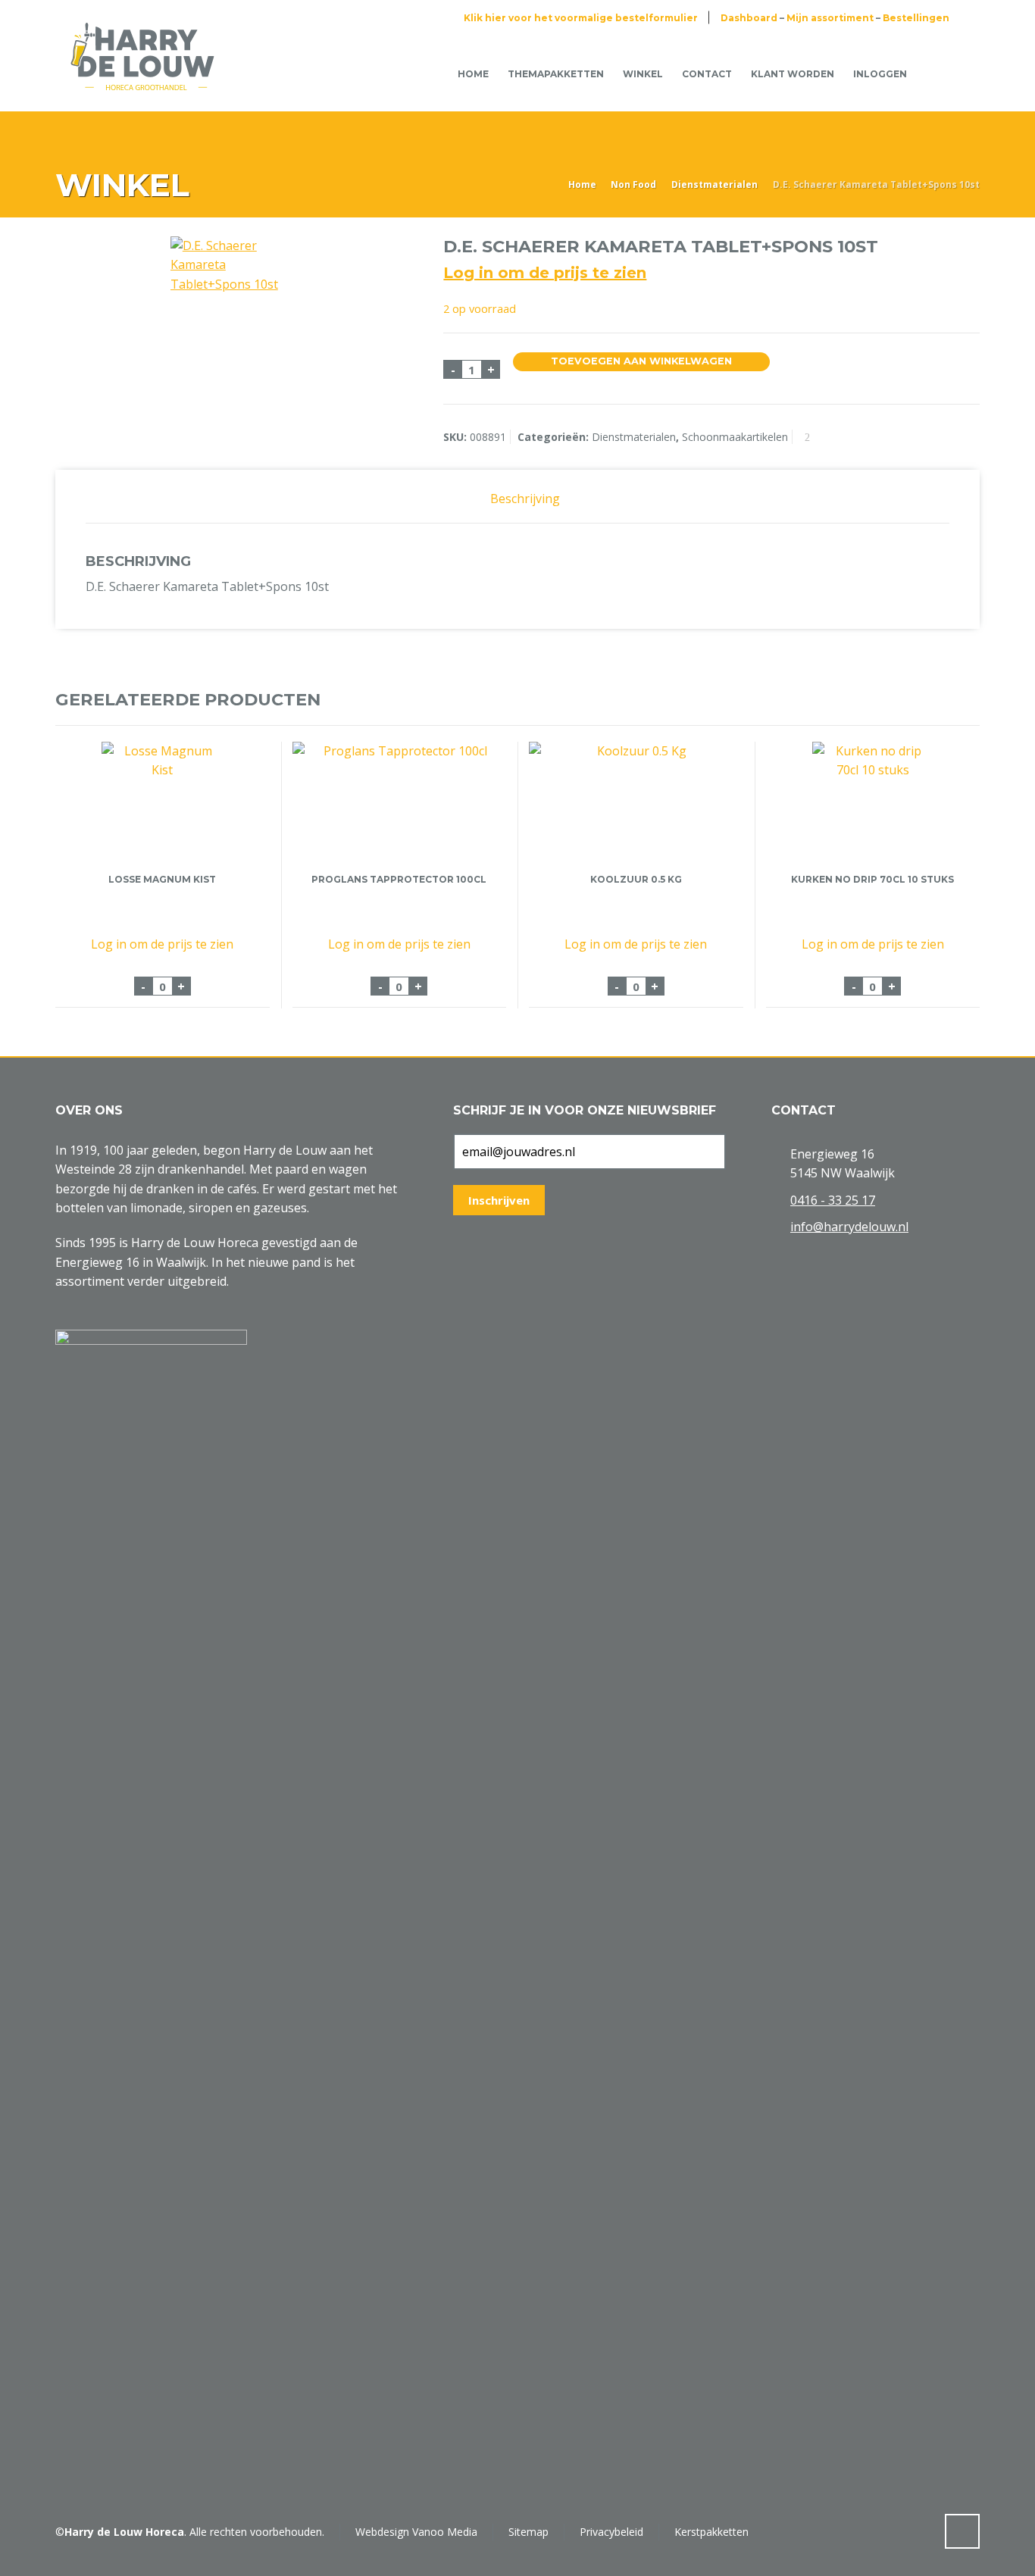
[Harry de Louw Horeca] (142, 73)
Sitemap (528, 2532)
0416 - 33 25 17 (833, 1200)
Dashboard (749, 18)
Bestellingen (916, 18)
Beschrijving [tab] (525, 499)
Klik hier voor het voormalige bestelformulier (581, 18)
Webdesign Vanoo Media (416, 2532)
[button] (19, 2556)
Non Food (633, 184)
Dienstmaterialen (714, 184)
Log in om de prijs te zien (545, 273)
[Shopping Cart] (940, 73)
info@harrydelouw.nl (849, 1227)
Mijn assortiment (830, 18)
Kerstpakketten (711, 2532)
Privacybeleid (611, 2532)
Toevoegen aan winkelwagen (641, 361)
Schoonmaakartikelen (735, 437)
